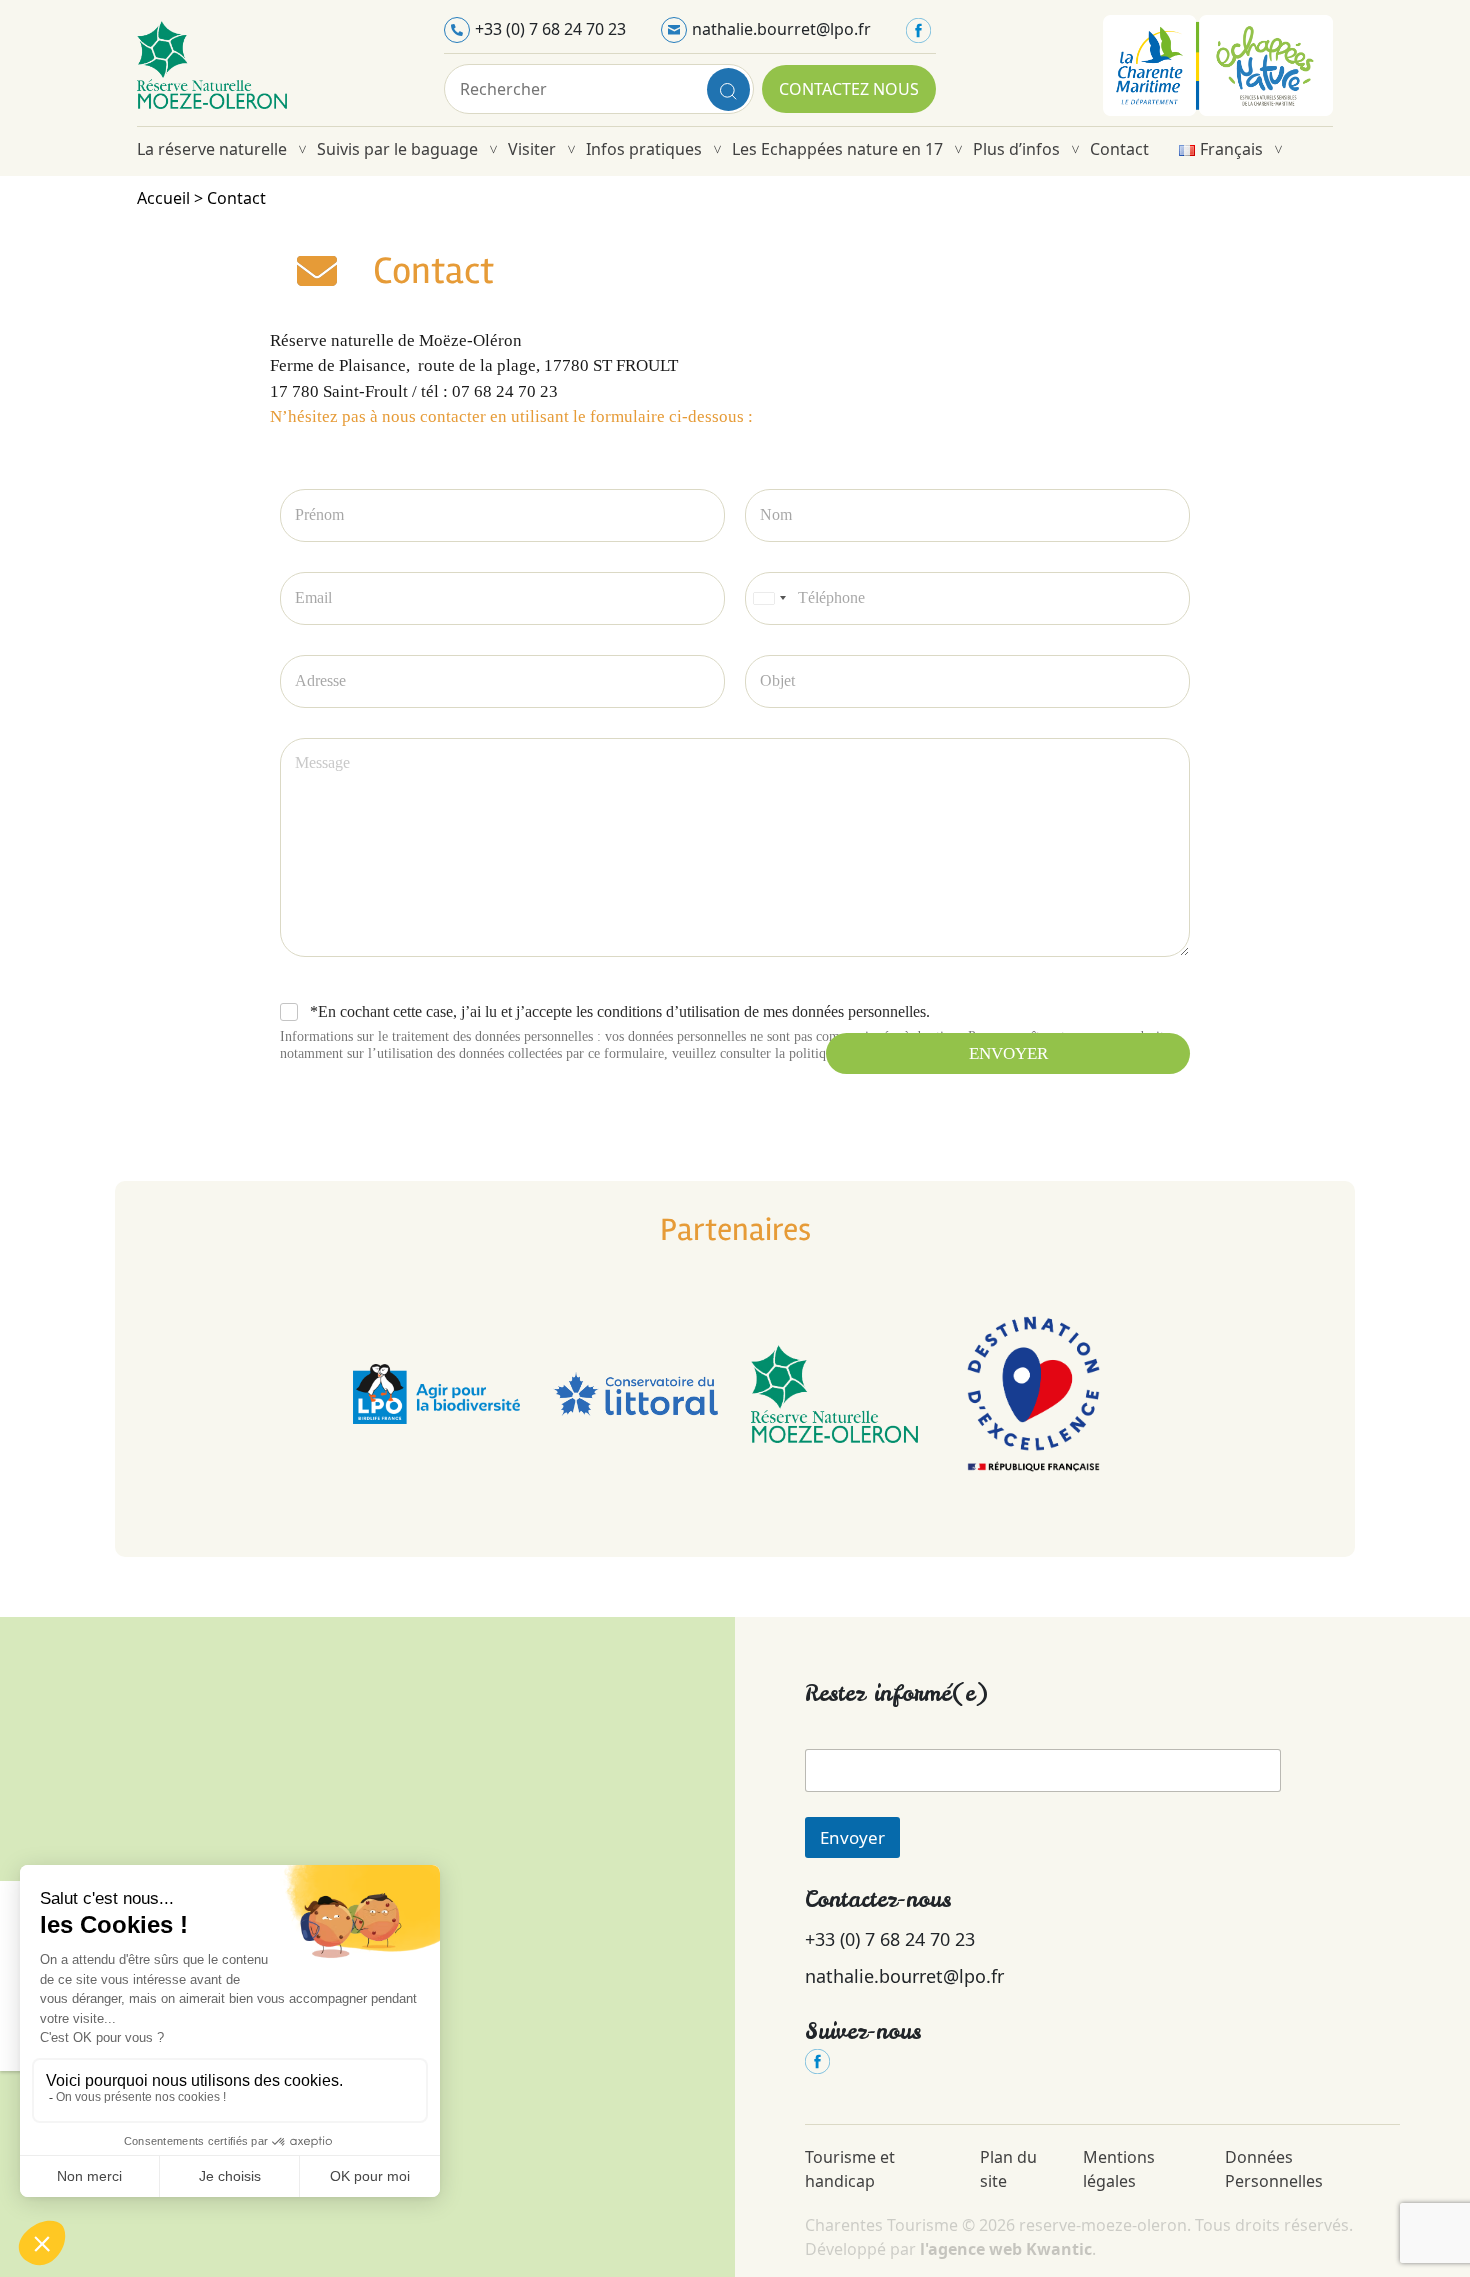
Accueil (163, 198)
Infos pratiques (644, 149)
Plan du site (1008, 2169)
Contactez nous (849, 89)
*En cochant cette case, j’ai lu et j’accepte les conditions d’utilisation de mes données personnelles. (620, 1011)
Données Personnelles (1276, 2169)
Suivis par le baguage (397, 149)
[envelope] (317, 271)
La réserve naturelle (212, 149)
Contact (1119, 149)
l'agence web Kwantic (1006, 2249)
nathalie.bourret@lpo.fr (781, 29)
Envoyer (1008, 1053)
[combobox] (769, 598)
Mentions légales (1119, 2169)
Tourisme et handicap (850, 2169)
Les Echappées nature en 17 (837, 149)
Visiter (532, 149)
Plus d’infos (1016, 149)
